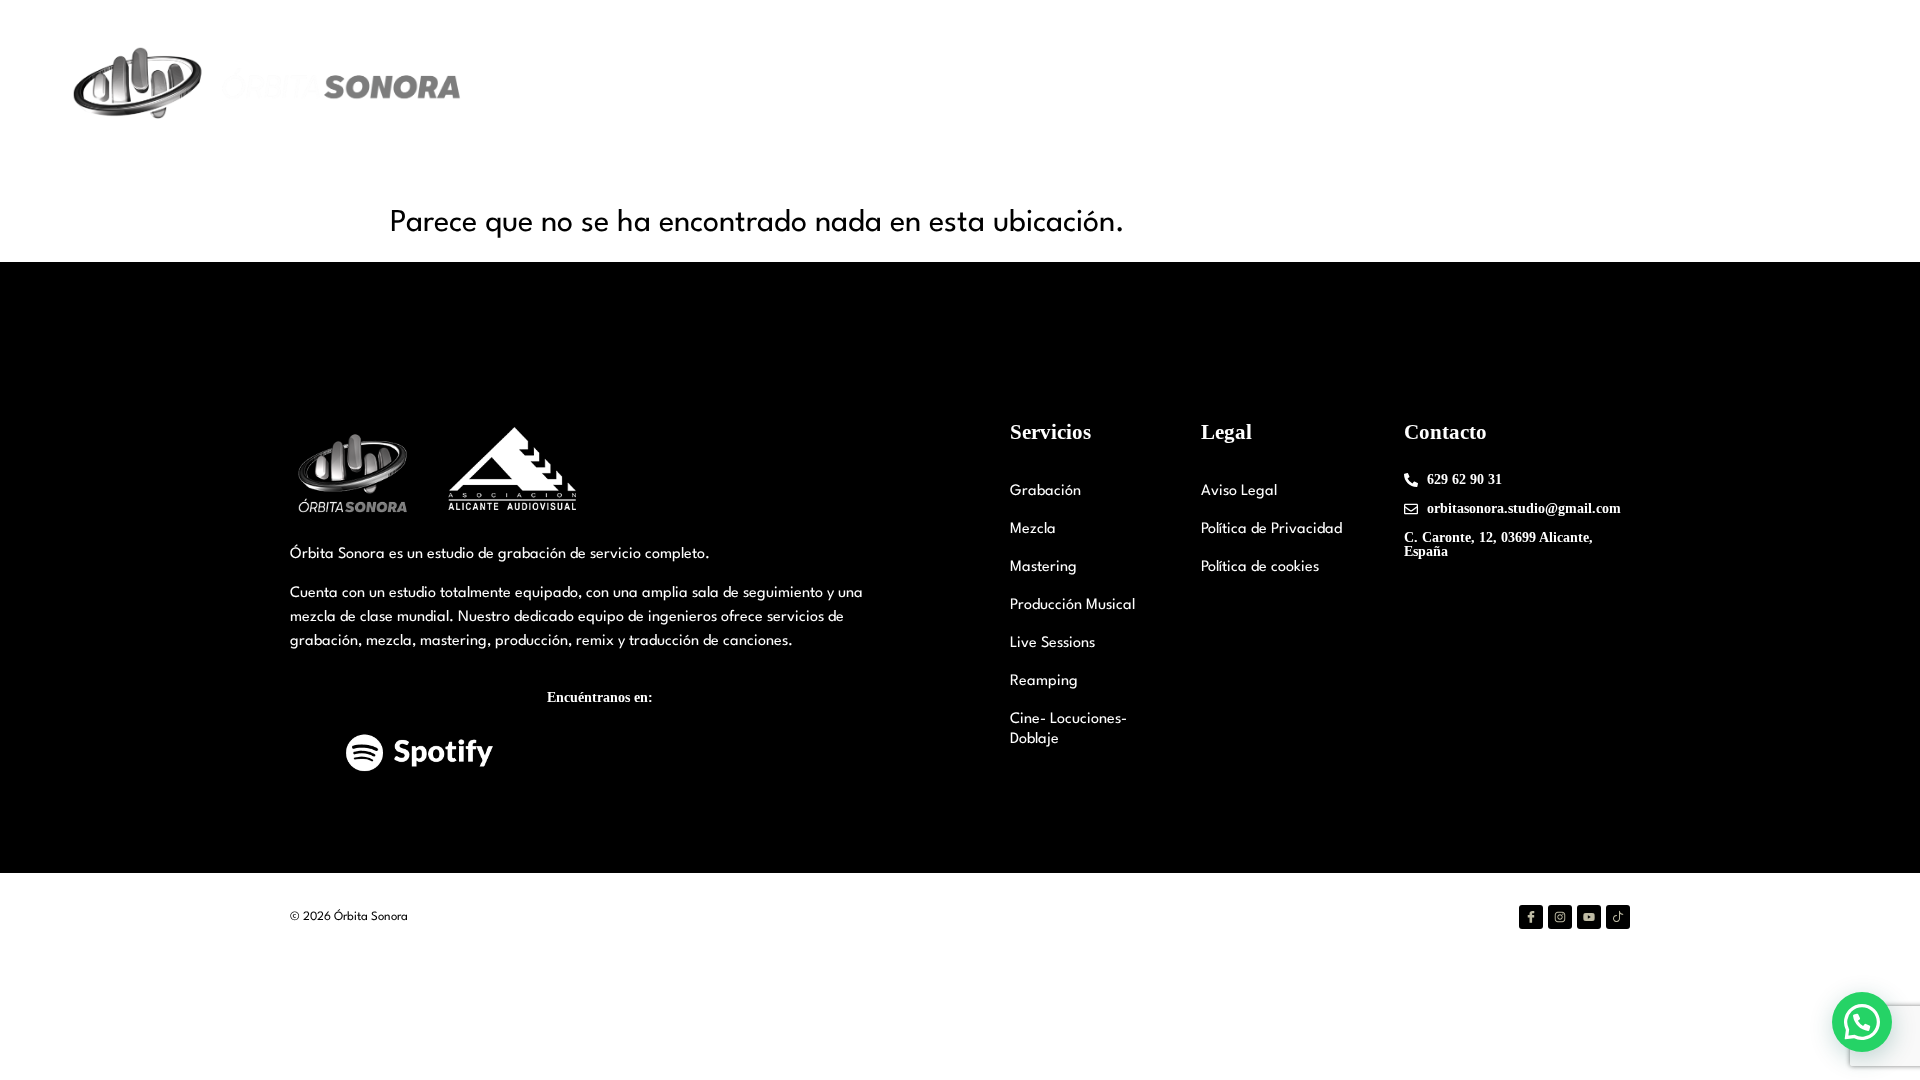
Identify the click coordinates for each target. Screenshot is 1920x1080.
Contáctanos (1657, 85)
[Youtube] (1589, 917)
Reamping (1044, 681)
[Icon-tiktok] (1618, 917)
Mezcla (1033, 529)
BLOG (1810, 85)
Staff (1284, 85)
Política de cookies (1260, 567)
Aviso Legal (1239, 491)
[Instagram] (1560, 917)
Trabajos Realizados (1514, 85)
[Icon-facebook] (1531, 917)
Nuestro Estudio (1158, 85)
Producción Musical (1072, 605)
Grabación (1045, 491)
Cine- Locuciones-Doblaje (1068, 729)
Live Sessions (1052, 643)
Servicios (1362, 85)
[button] (1862, 1022)
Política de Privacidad (1271, 529)
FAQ (1745, 85)
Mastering (1043, 567)
